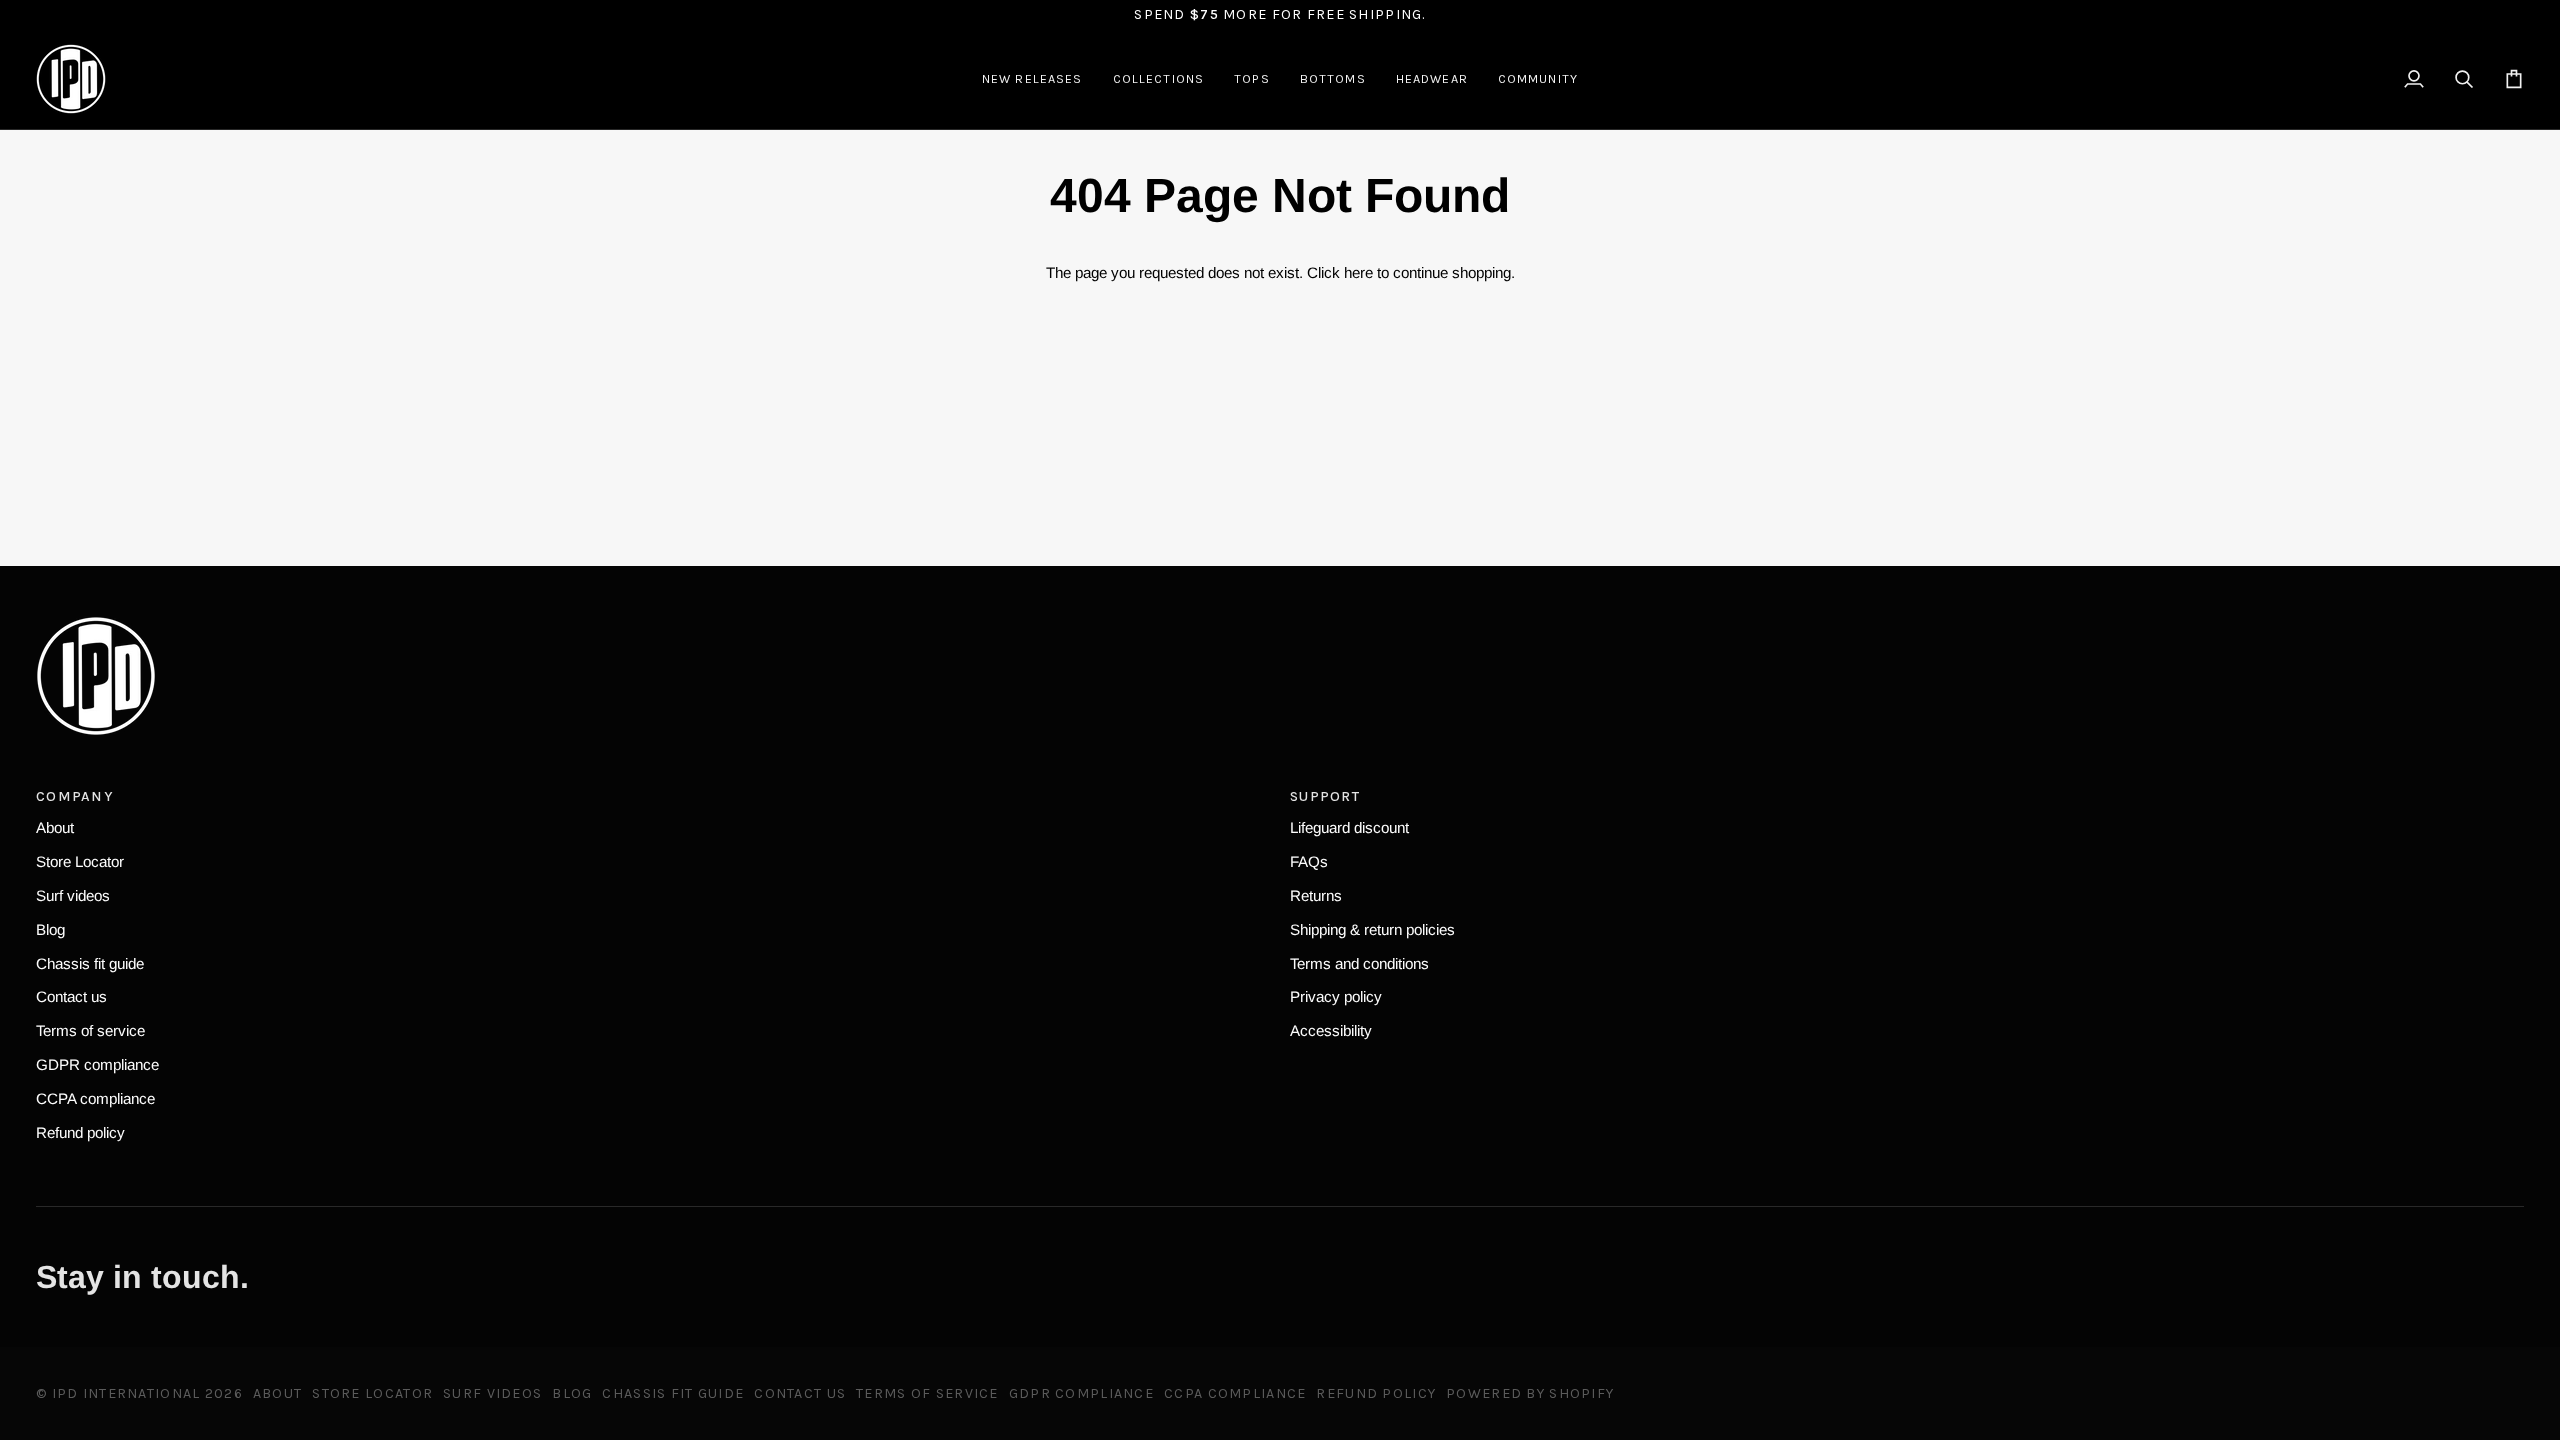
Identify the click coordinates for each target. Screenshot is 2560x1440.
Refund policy (80, 1132)
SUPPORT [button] (1325, 796)
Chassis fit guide (90, 963)
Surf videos (73, 895)
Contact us (71, 996)
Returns (1316, 895)
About (55, 827)
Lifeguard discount (1349, 827)
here (1358, 272)
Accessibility (1331, 1030)
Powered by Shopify (1530, 1393)
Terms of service (90, 1030)
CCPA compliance (95, 1098)
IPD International (126, 1393)
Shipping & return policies (1372, 929)
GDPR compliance (97, 1064)
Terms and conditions (1359, 963)
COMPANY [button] (74, 796)
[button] (1159, 79)
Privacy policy (1336, 996)
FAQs (1309, 861)
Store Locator (80, 861)
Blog (50, 929)
